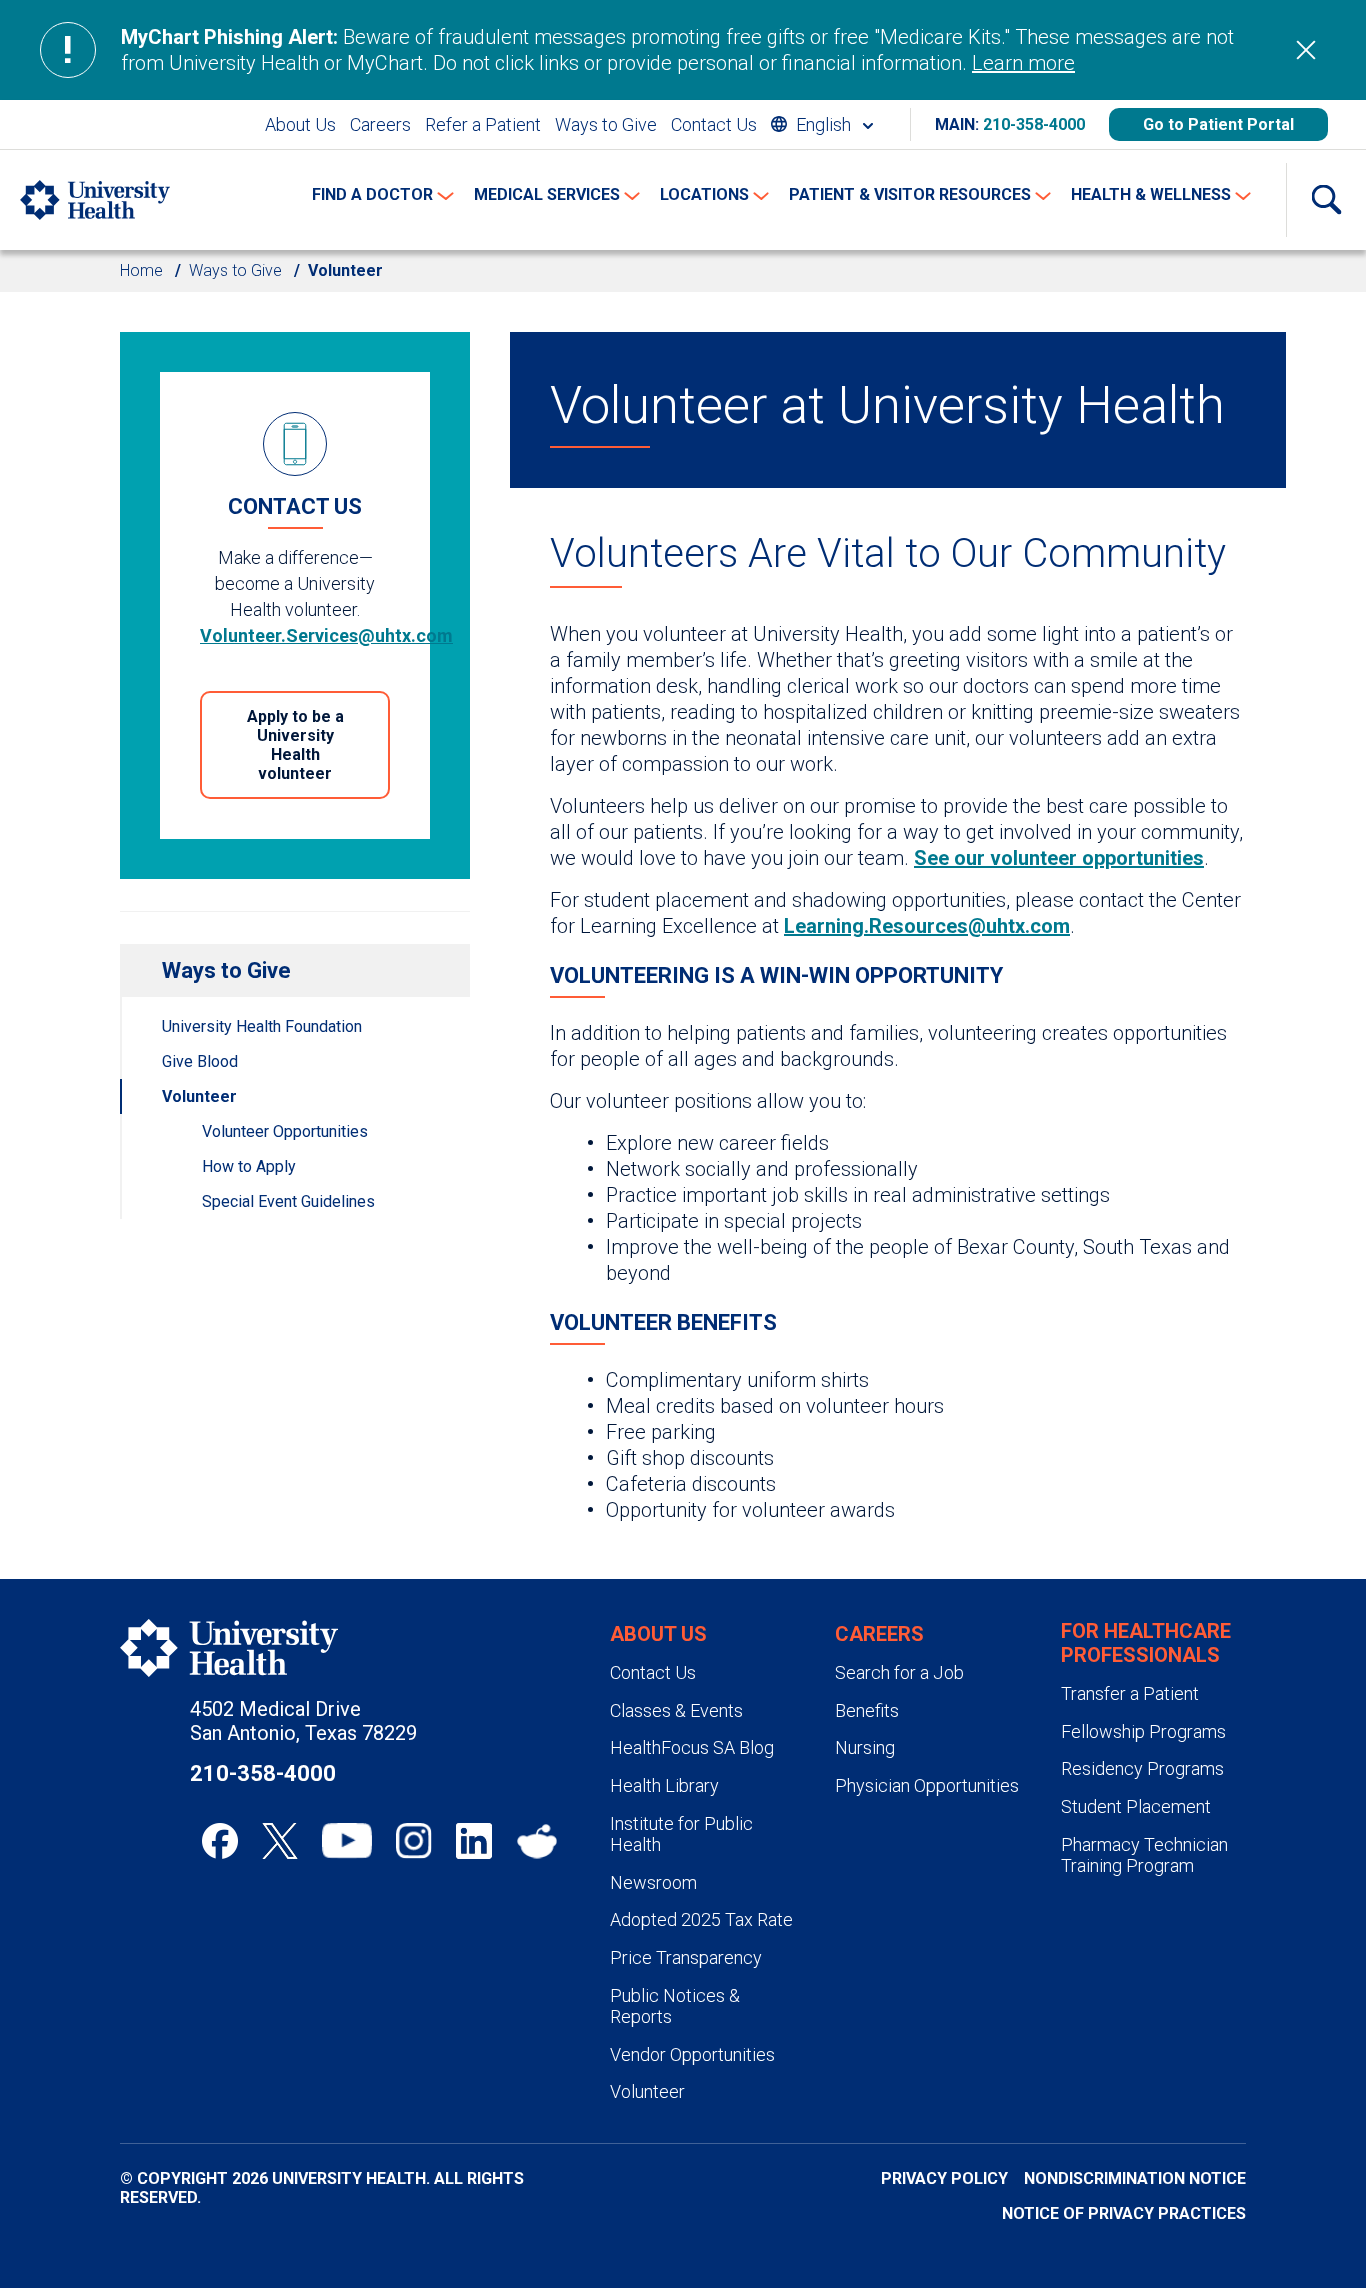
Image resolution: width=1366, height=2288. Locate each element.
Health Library (664, 1785)
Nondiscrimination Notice (1135, 2178)
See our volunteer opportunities (1059, 858)
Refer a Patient (483, 124)
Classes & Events (676, 1710)
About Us (300, 124)
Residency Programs (1142, 1768)
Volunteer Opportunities (285, 1131)
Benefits (867, 1710)
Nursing (865, 1747)
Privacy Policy (944, 2178)
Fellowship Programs (1143, 1731)
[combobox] (822, 124)
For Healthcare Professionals (1146, 1643)
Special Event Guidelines (288, 1201)
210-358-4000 (1034, 124)
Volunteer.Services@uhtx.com (326, 635)
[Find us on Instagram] (414, 1841)
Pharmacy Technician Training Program (1144, 1855)
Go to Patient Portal (1218, 124)
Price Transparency (686, 1957)
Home (141, 270)
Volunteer (199, 1096)
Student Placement (1136, 1806)
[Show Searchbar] (1326, 200)
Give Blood (200, 1061)
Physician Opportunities (927, 1785)
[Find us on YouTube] (347, 1841)
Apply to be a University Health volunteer (295, 745)
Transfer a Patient (1130, 1693)
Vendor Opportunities (692, 2054)
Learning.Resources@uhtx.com (927, 926)
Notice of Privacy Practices (1124, 2213)
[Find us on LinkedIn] (474, 1841)
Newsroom (653, 1882)
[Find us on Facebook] (220, 1841)
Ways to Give (606, 124)
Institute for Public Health (681, 1834)
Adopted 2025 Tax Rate (701, 1919)
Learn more (1023, 63)
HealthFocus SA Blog (692, 1747)
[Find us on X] (280, 1841)
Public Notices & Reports (675, 2006)
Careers (380, 124)
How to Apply (249, 1166)
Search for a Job (899, 1672)
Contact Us (714, 124)
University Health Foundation (262, 1026)
